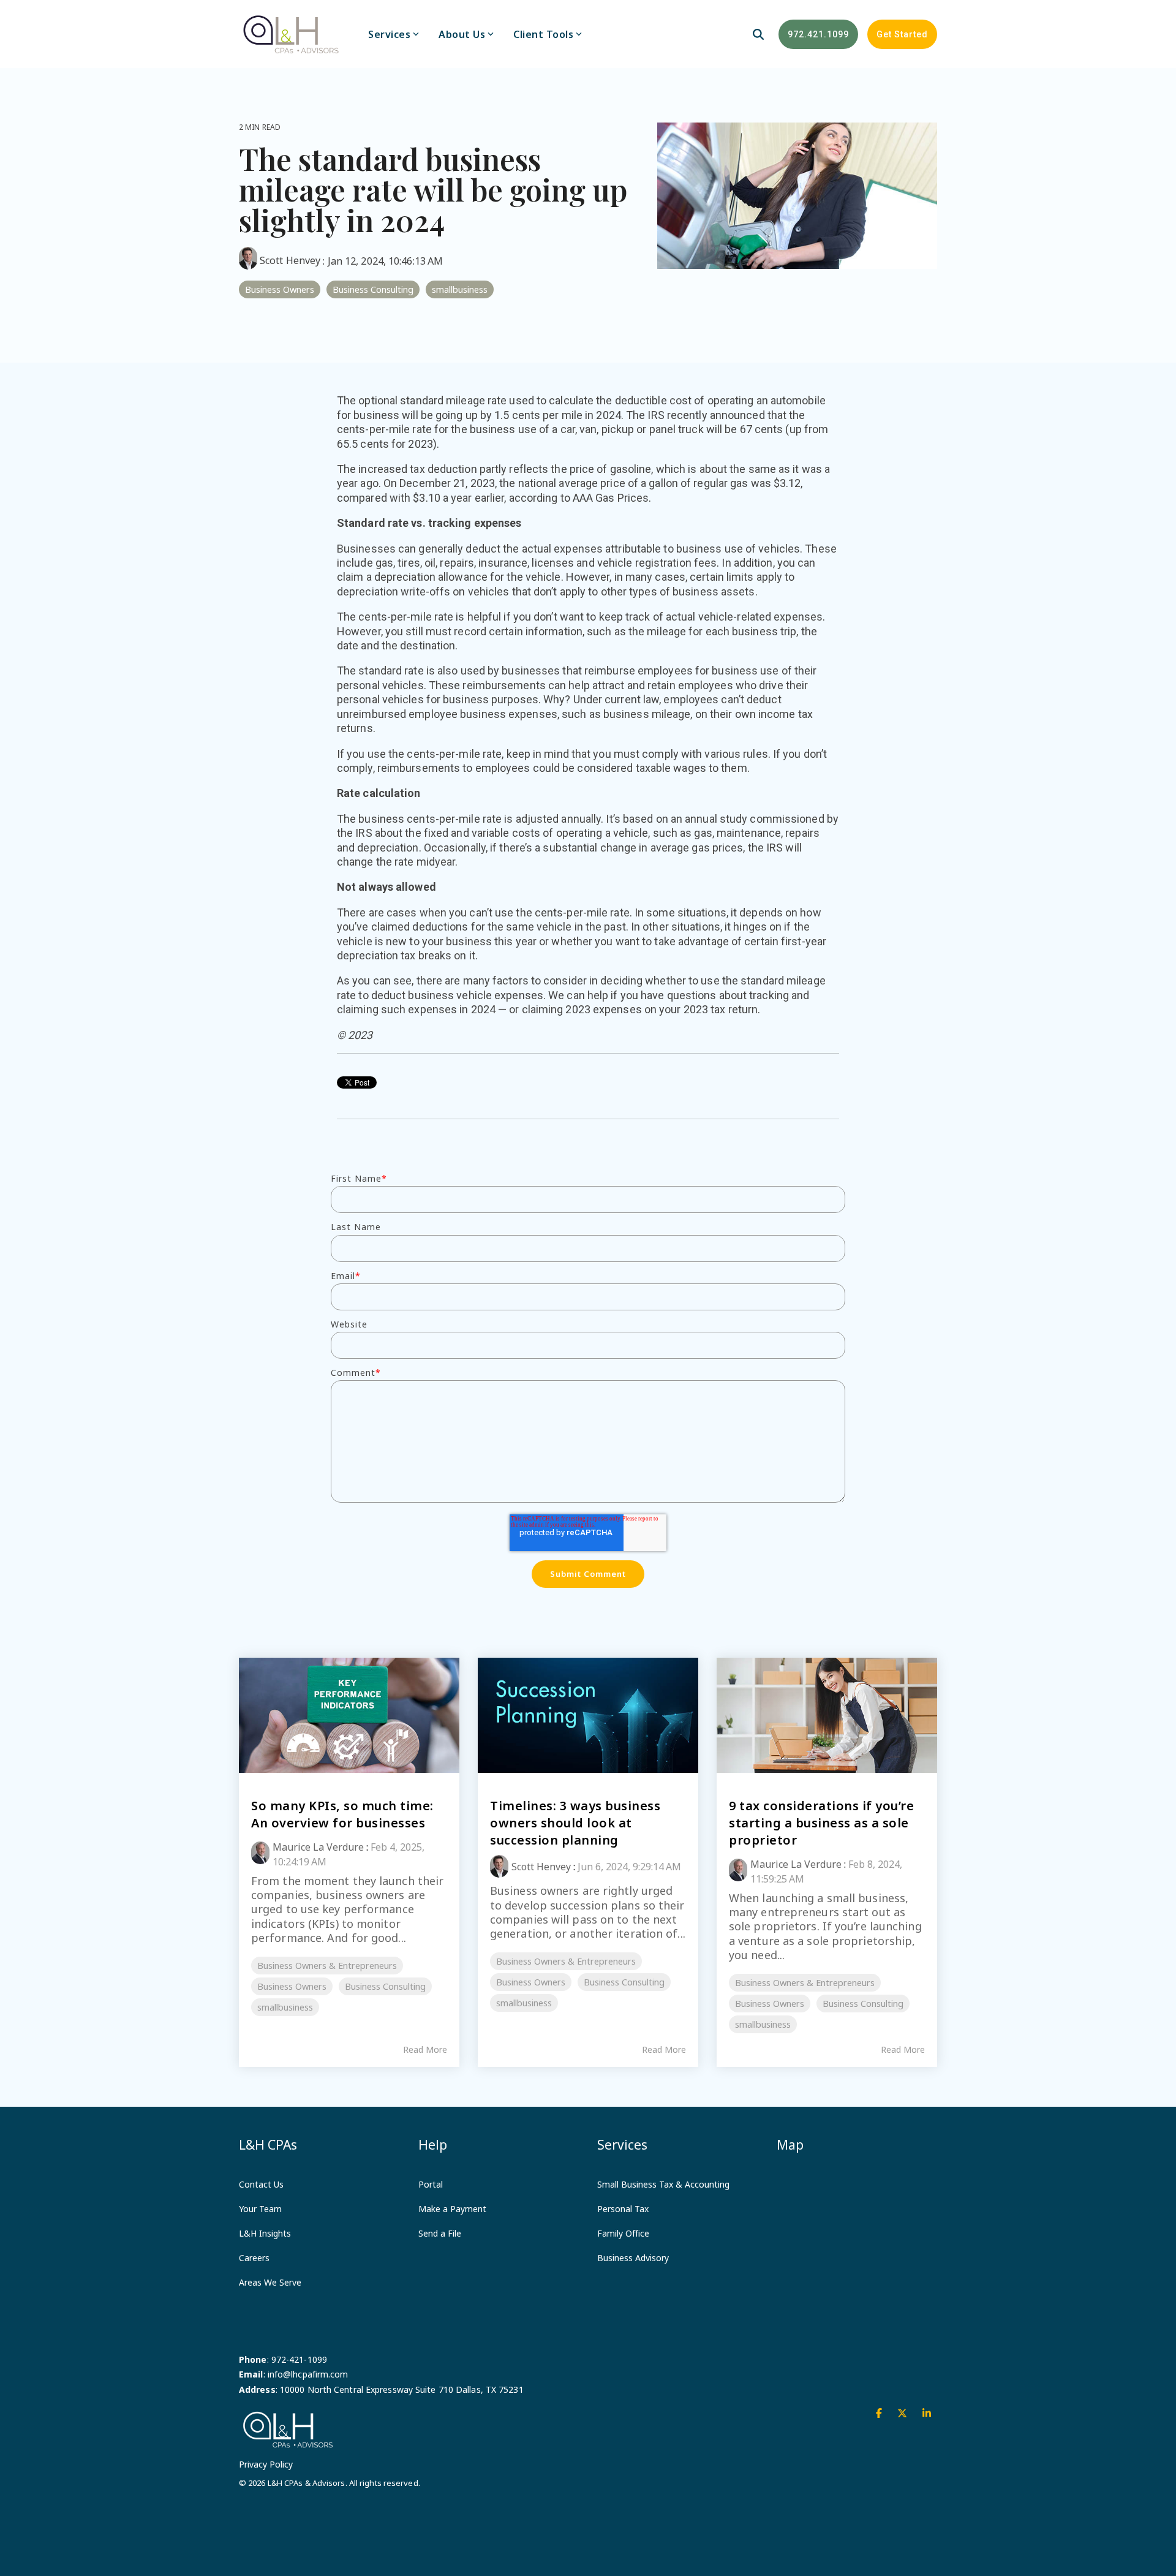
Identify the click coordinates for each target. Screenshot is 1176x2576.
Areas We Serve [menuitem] (270, 2282)
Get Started (902, 34)
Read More (425, 2050)
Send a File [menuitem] (440, 2233)
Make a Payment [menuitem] (452, 2209)
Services (389, 34)
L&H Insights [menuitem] (265, 2233)
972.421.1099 (818, 34)
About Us (462, 34)
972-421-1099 (299, 2359)
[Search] (758, 34)
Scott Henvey (290, 260)
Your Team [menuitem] (260, 2209)
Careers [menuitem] (254, 2258)
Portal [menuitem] (431, 2184)
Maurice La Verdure (318, 1847)
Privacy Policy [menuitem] (266, 2464)
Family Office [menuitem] (623, 2233)
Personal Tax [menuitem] (623, 2209)
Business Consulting (373, 289)
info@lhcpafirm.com (308, 2374)
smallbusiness (460, 289)
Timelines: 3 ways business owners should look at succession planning (575, 1823)
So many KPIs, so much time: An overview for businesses (342, 1814)
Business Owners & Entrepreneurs (327, 1966)
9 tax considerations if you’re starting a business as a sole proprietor (821, 1823)
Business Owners (280, 289)
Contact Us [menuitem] (261, 2184)
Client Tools (543, 34)
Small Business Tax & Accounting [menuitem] (663, 2184)
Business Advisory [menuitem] (633, 2258)
